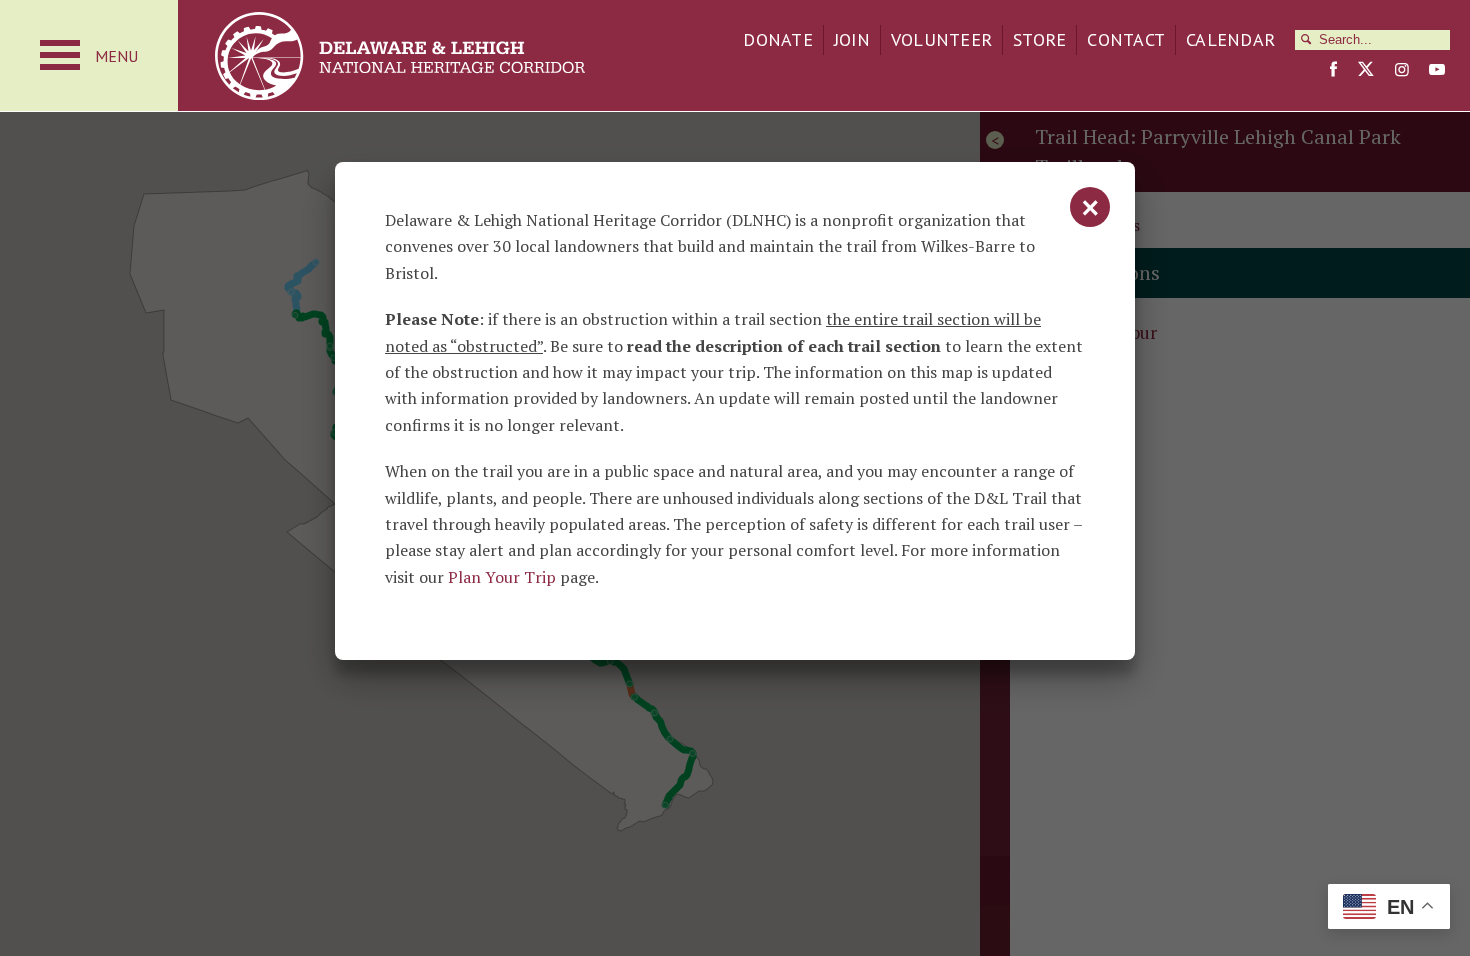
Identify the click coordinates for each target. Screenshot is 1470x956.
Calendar (1230, 39)
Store (1039, 39)
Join (852, 39)
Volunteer (941, 39)
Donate (778, 39)
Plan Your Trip (502, 577)
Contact (1126, 39)
